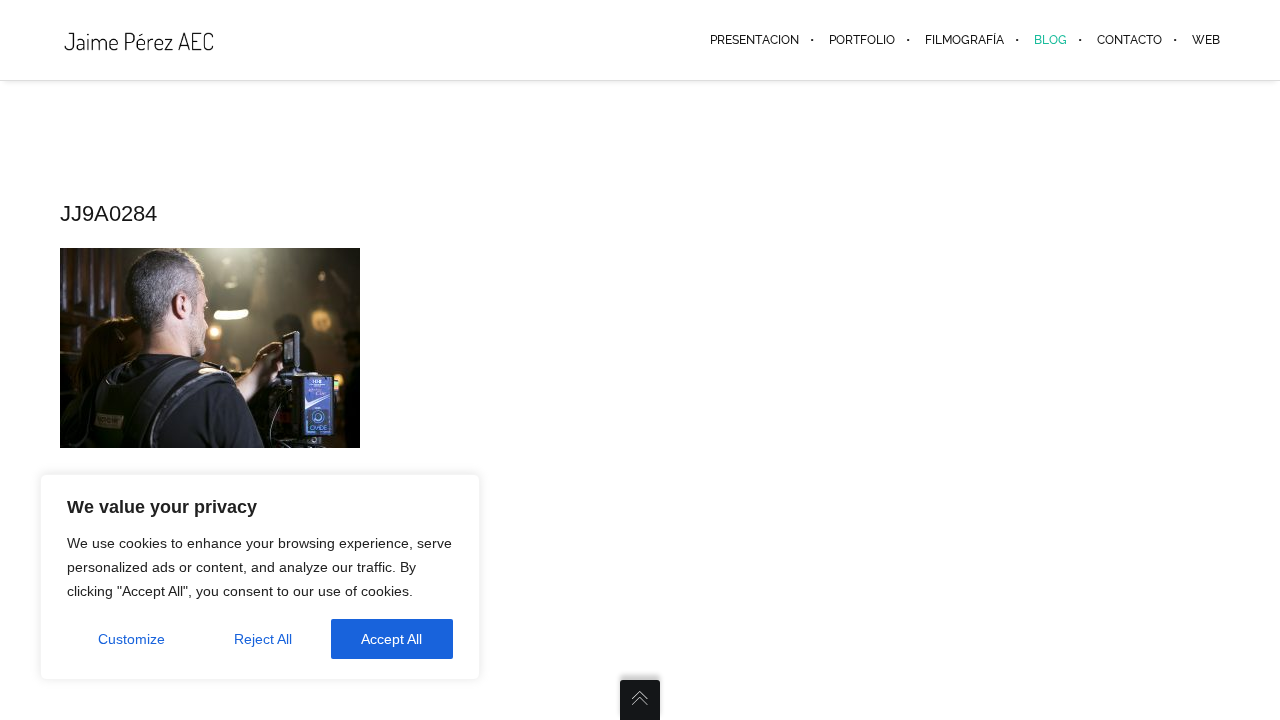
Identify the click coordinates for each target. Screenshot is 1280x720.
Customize (131, 639)
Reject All (263, 639)
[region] (260, 577)
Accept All (391, 639)
